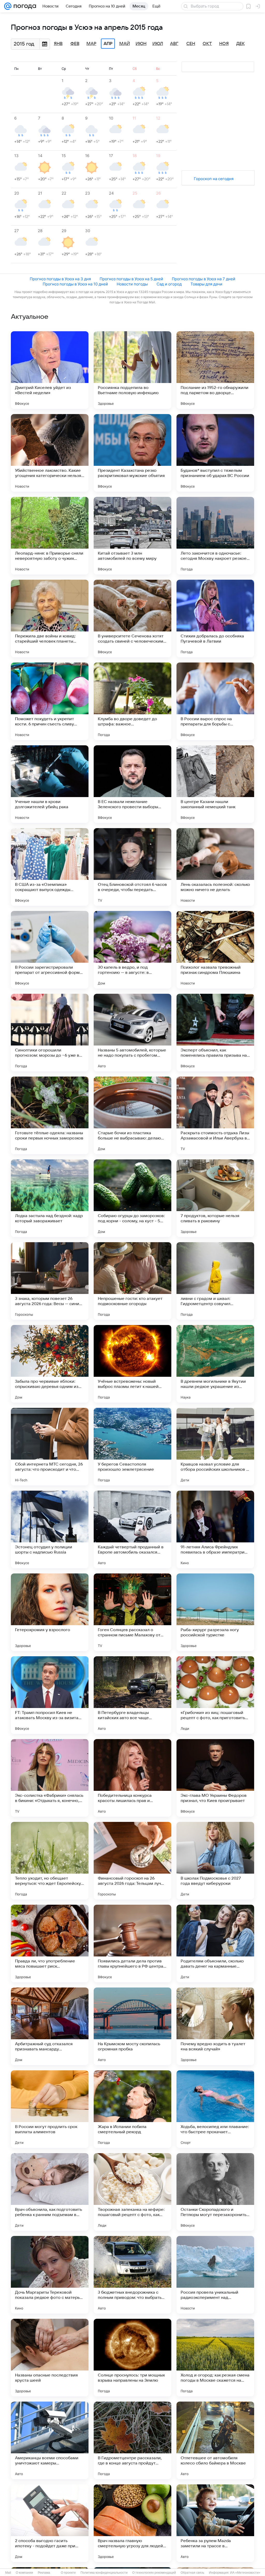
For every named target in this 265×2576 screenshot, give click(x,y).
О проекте (68, 2573)
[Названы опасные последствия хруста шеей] (50, 2358)
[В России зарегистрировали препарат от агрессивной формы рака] (50, 950)
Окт (207, 44)
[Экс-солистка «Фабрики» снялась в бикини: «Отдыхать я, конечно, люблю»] (50, 1778)
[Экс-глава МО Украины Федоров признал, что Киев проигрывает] (215, 1778)
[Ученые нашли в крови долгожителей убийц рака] (50, 784)
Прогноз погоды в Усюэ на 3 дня (60, 279)
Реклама (44, 2573)
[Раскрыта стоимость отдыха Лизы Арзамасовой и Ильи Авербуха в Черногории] (215, 1115)
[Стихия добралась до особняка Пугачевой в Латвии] (215, 619)
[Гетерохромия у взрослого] (50, 1612)
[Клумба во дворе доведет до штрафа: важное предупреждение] (132, 701)
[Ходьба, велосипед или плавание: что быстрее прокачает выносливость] (215, 2109)
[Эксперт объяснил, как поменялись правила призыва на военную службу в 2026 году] (215, 1033)
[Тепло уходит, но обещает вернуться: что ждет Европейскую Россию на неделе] (50, 1861)
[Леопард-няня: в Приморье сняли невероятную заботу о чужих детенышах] (50, 536)
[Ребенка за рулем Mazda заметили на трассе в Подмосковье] (215, 2523)
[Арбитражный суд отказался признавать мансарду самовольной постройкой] (50, 2026)
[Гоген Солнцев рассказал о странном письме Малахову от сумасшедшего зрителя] (132, 1612)
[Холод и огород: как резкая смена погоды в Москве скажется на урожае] (215, 2358)
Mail (8, 2573)
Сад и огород (169, 284)
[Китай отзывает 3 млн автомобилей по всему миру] (132, 536)
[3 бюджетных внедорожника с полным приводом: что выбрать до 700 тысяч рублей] (132, 2275)
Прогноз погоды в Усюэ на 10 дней (75, 284)
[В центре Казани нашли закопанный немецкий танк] (215, 784)
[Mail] (8, 6)
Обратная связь (192, 2573)
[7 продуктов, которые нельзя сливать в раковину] (215, 1198)
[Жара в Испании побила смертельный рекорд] (132, 2109)
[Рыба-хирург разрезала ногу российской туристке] (215, 1612)
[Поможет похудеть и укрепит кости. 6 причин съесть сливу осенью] (50, 701)
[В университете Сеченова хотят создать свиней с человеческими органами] (132, 619)
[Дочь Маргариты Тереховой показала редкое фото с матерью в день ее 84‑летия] (50, 2275)
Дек (241, 44)
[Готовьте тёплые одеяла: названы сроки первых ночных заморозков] (50, 1115)
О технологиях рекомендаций (154, 2573)
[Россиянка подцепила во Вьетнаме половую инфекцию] (132, 370)
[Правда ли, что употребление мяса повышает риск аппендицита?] (50, 1944)
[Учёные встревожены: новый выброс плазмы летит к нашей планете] (132, 1364)
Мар (91, 44)
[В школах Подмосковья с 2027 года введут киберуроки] (215, 1861)
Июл (158, 44)
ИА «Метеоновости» (245, 2573)
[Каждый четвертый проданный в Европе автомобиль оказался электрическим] (132, 1529)
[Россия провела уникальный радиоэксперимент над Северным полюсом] (215, 2275)
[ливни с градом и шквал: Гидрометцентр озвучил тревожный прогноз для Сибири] (215, 1281)
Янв (58, 44)
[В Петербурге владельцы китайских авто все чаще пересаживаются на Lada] (132, 1695)
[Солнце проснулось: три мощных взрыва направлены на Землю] (132, 2358)
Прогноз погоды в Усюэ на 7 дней (204, 279)
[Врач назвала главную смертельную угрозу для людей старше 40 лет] (132, 2523)
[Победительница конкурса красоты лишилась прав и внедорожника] (132, 1778)
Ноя (224, 44)
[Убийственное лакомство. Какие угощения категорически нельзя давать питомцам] (50, 453)
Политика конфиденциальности (104, 2573)
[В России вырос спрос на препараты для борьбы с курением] (215, 701)
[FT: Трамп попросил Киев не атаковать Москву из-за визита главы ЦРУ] (50, 1695)
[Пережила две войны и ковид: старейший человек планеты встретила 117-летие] (50, 619)
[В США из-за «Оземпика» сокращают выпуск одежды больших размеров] (50, 867)
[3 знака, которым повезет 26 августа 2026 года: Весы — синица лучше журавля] (50, 1281)
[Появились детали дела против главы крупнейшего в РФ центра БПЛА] (132, 1944)
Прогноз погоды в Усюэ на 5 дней (131, 279)
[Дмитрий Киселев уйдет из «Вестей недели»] (50, 370)
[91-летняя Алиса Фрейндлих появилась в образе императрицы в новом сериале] (215, 1529)
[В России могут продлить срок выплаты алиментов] (50, 2109)
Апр (108, 44)
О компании (24, 2573)
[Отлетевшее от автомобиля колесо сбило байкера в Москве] (215, 2440)
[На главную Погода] (24, 6)
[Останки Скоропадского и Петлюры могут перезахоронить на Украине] (215, 2192)
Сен (191, 44)
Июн (141, 44)
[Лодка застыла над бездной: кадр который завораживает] (50, 1198)
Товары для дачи (206, 284)
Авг (174, 44)
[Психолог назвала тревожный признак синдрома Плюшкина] (215, 950)
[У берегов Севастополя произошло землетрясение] (132, 1447)
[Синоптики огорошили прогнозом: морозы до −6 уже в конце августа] (50, 1033)
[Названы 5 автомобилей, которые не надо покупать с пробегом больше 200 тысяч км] (132, 1033)
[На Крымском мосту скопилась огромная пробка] (132, 2026)
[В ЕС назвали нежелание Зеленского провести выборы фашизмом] (132, 784)
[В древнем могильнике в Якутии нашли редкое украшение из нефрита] (215, 1364)
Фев (75, 44)
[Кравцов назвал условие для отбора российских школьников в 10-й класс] (215, 1447)
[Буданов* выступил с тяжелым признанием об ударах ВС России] (215, 453)
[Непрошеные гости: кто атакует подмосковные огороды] (132, 1281)
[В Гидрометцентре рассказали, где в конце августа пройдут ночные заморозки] (132, 2440)
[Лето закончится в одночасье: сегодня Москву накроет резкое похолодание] (215, 536)
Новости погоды (132, 284)
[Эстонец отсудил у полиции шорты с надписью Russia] (50, 1529)
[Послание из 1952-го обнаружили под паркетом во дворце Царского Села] (215, 370)
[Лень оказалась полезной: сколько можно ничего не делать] (215, 867)
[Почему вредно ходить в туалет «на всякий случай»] (215, 2026)
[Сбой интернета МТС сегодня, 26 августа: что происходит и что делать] (50, 1447)
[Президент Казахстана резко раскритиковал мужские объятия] (132, 453)
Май (125, 44)
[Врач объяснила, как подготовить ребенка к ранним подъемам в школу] (50, 2192)
